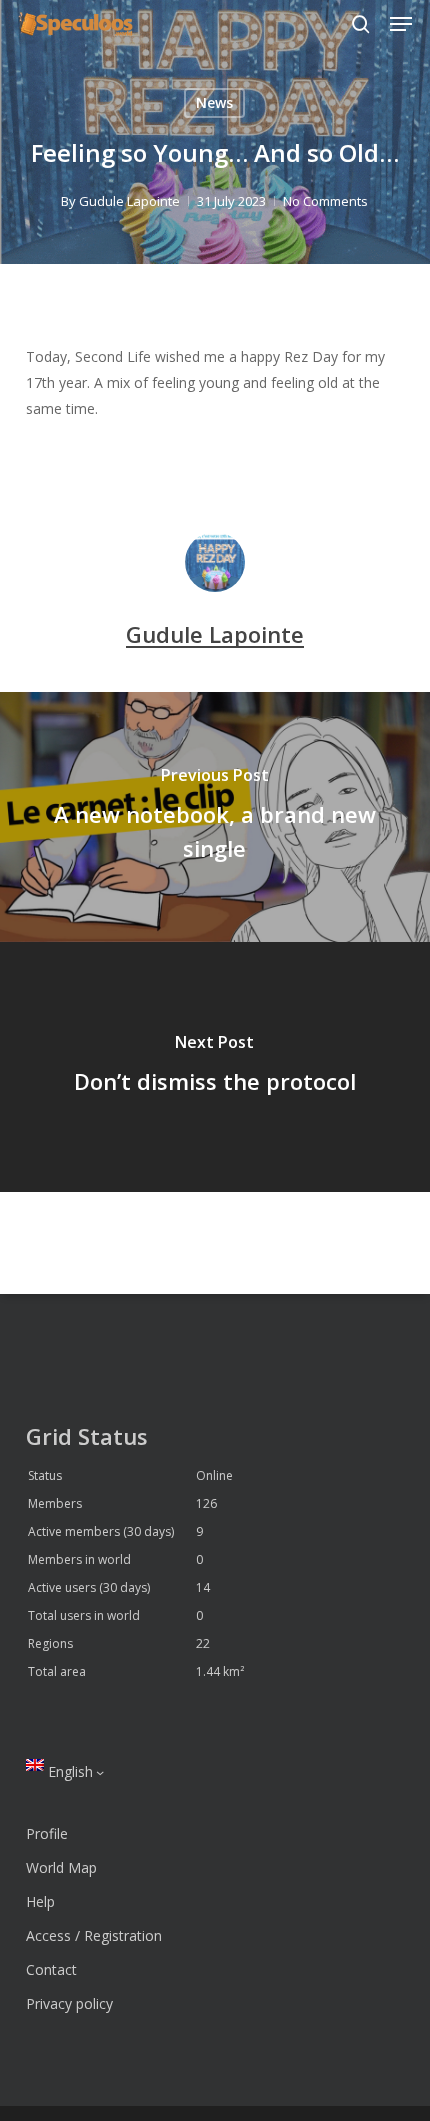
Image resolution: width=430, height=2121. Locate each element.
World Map (61, 1867)
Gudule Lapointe (129, 201)
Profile (47, 1833)
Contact (51, 1969)
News (214, 102)
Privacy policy (69, 2003)
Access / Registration (94, 1935)
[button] (401, 24)
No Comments (325, 201)
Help (40, 1901)
